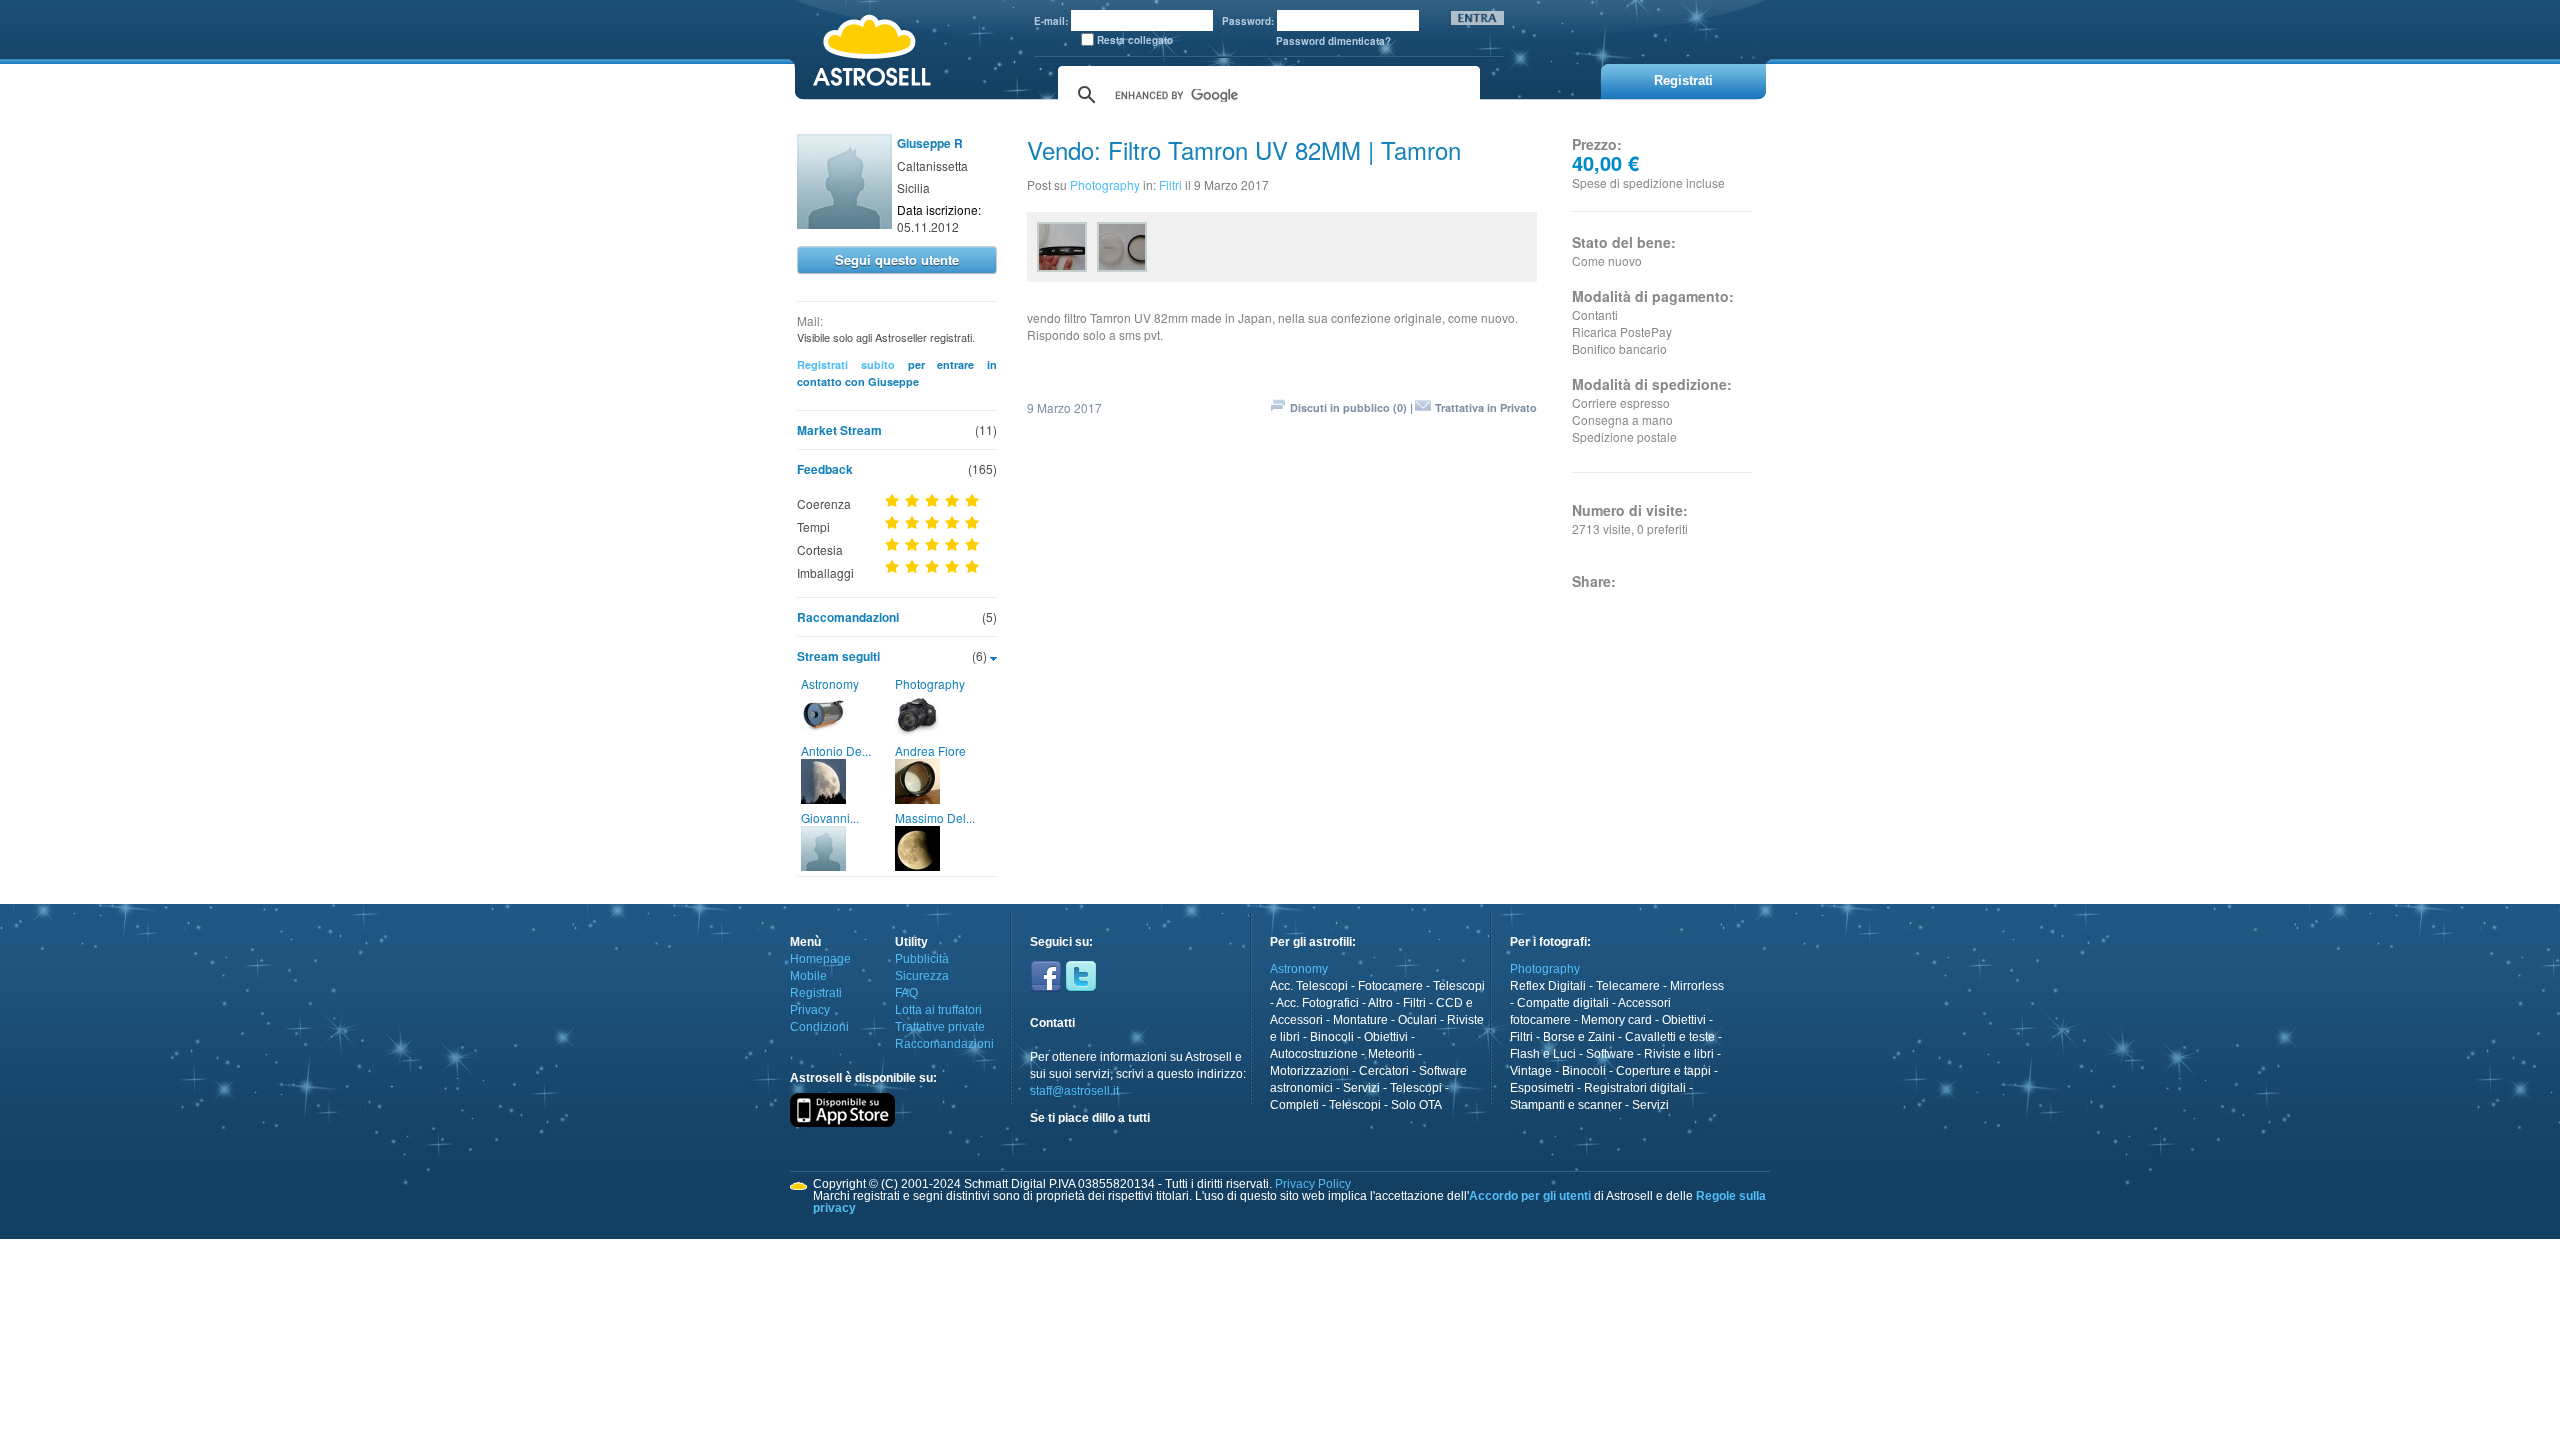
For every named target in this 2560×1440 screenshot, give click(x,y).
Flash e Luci (1543, 1054)
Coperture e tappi (1663, 1071)
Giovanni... (830, 817)
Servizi (1361, 1088)
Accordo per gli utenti (1530, 1196)
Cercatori (1384, 1071)
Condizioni (819, 1027)
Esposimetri (1542, 1088)
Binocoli (1332, 1037)
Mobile (808, 976)
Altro (1380, 1003)
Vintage (1531, 1071)
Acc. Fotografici (1317, 1003)
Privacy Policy (1313, 1184)
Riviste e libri (1679, 1054)
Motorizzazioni (1309, 1071)
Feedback (825, 469)
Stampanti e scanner (1566, 1105)
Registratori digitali (1635, 1088)
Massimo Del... (935, 817)
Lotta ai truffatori (938, 1010)
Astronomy (830, 683)
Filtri (1170, 184)
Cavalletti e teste (1670, 1037)
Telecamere (1628, 986)
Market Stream (839, 430)
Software (1610, 1054)
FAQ (906, 993)
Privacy (810, 1010)
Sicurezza (922, 976)
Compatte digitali (1563, 1003)
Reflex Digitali (1548, 986)
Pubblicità (922, 959)
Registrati (816, 993)
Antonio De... (836, 750)
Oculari (1417, 1020)
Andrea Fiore (930, 750)
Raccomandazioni (848, 617)
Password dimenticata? (1333, 41)
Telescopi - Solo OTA (1385, 1105)
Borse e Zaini (1579, 1037)
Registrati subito (846, 364)
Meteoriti (1391, 1054)
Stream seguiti (838, 656)
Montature (1360, 1020)
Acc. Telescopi (1309, 986)
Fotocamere (1390, 986)
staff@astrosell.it (1074, 1091)
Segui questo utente (897, 259)
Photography (930, 683)
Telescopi (1459, 986)
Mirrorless (1697, 986)
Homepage (820, 959)
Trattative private (940, 1027)
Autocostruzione (1314, 1054)
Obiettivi (1386, 1037)
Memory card (1616, 1020)
